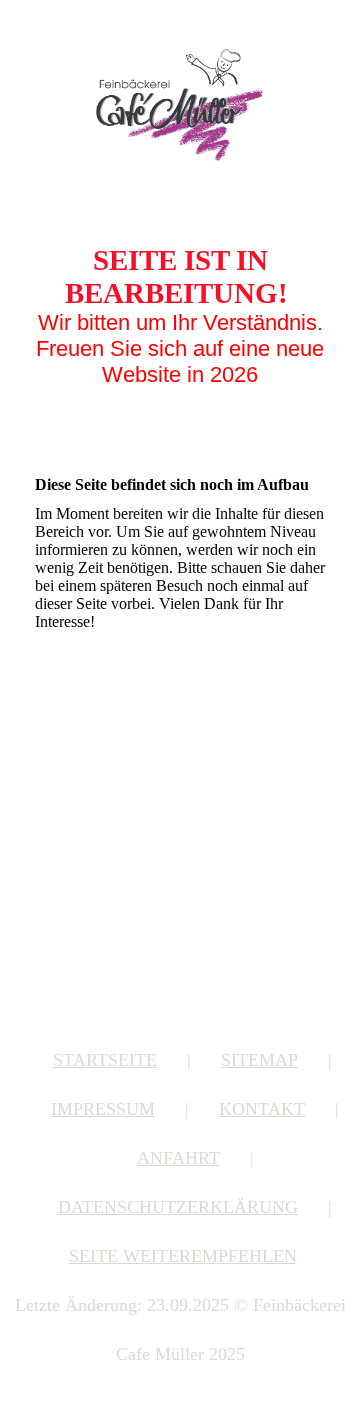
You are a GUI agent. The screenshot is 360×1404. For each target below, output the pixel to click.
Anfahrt (178, 1158)
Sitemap (259, 1060)
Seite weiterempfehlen (183, 1256)
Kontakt (262, 1109)
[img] (180, 103)
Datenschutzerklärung (178, 1207)
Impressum (103, 1109)
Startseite (105, 1060)
